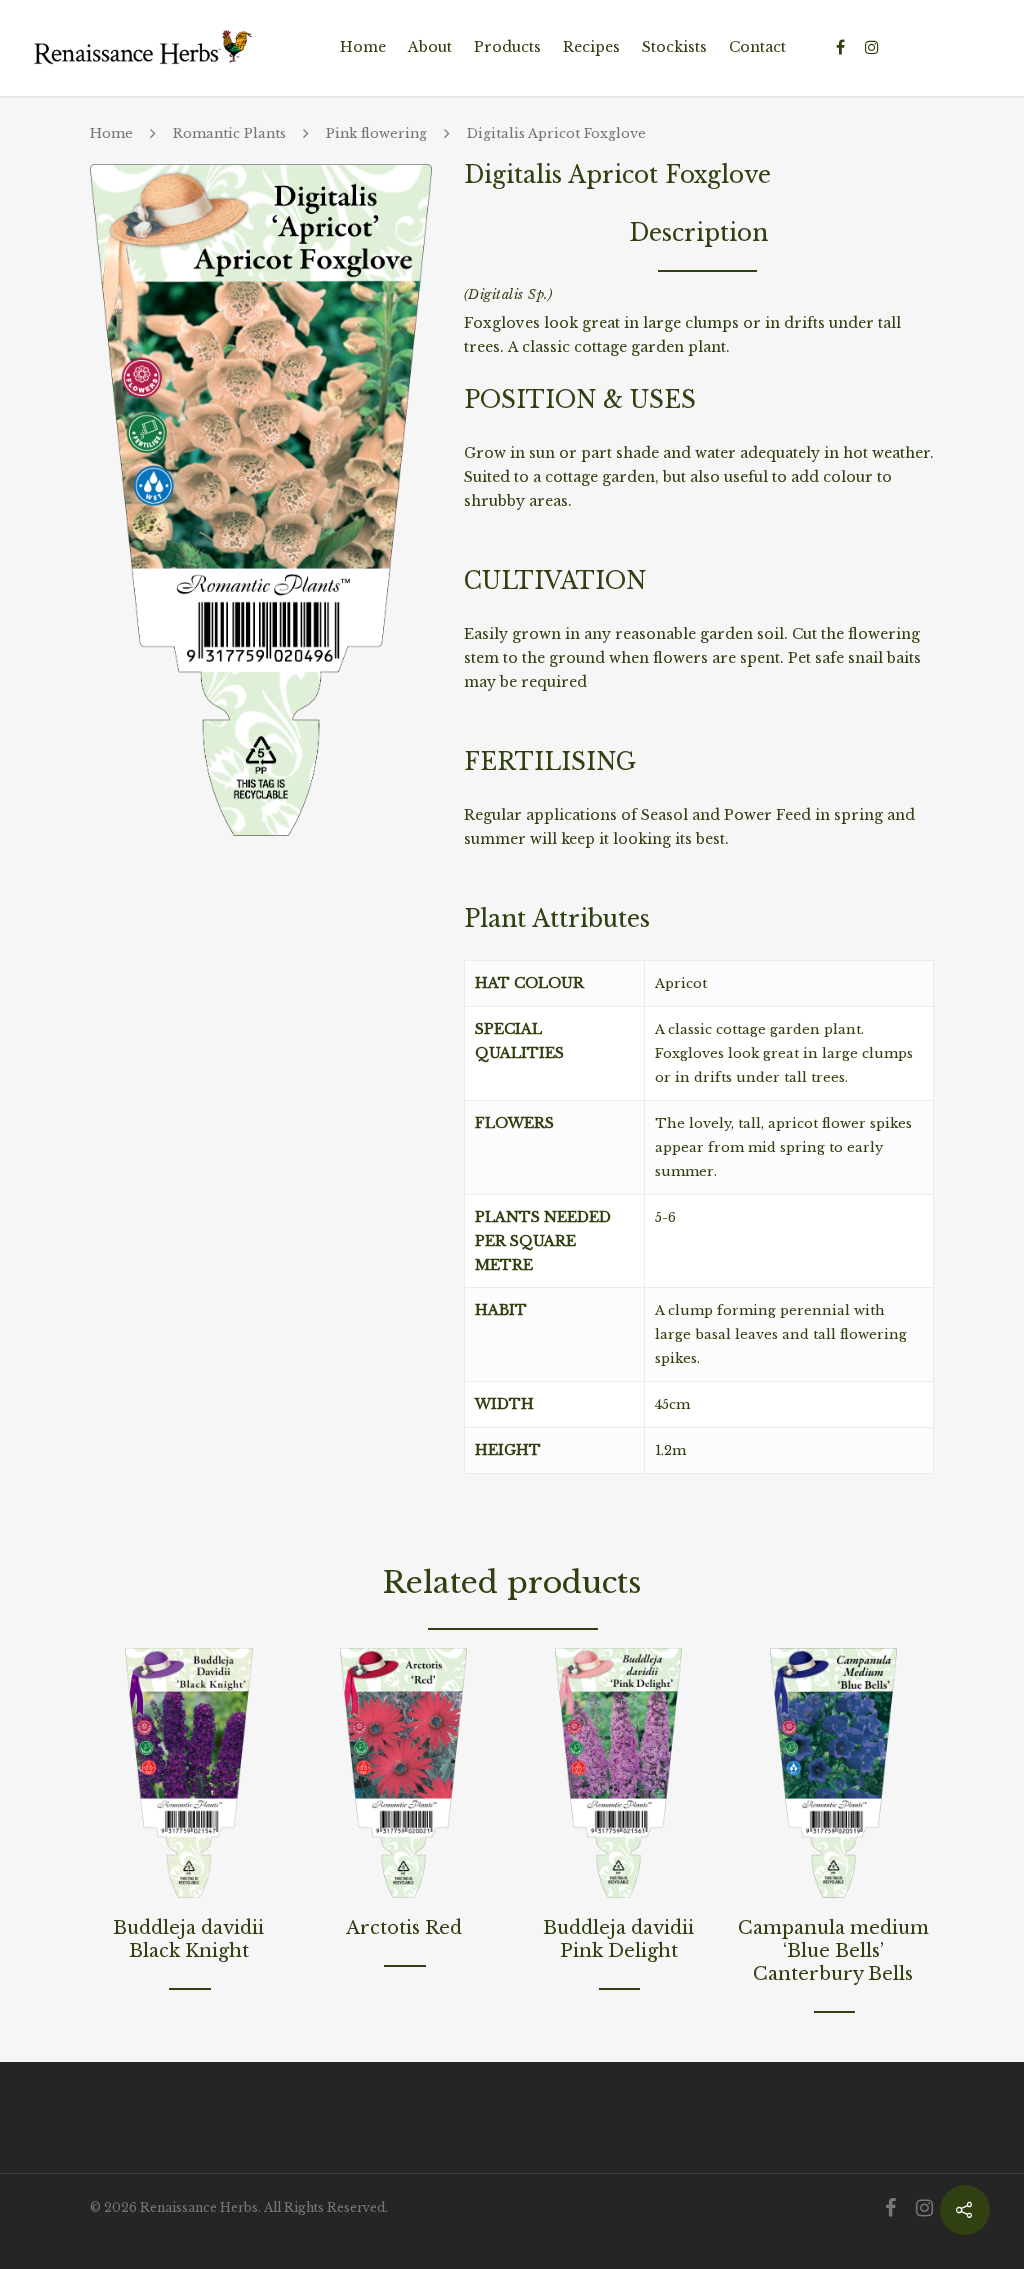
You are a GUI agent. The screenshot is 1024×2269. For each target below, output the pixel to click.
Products (507, 47)
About (430, 47)
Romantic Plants (229, 134)
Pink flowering (376, 134)
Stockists (674, 47)
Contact (757, 47)
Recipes (591, 47)
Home (363, 47)
